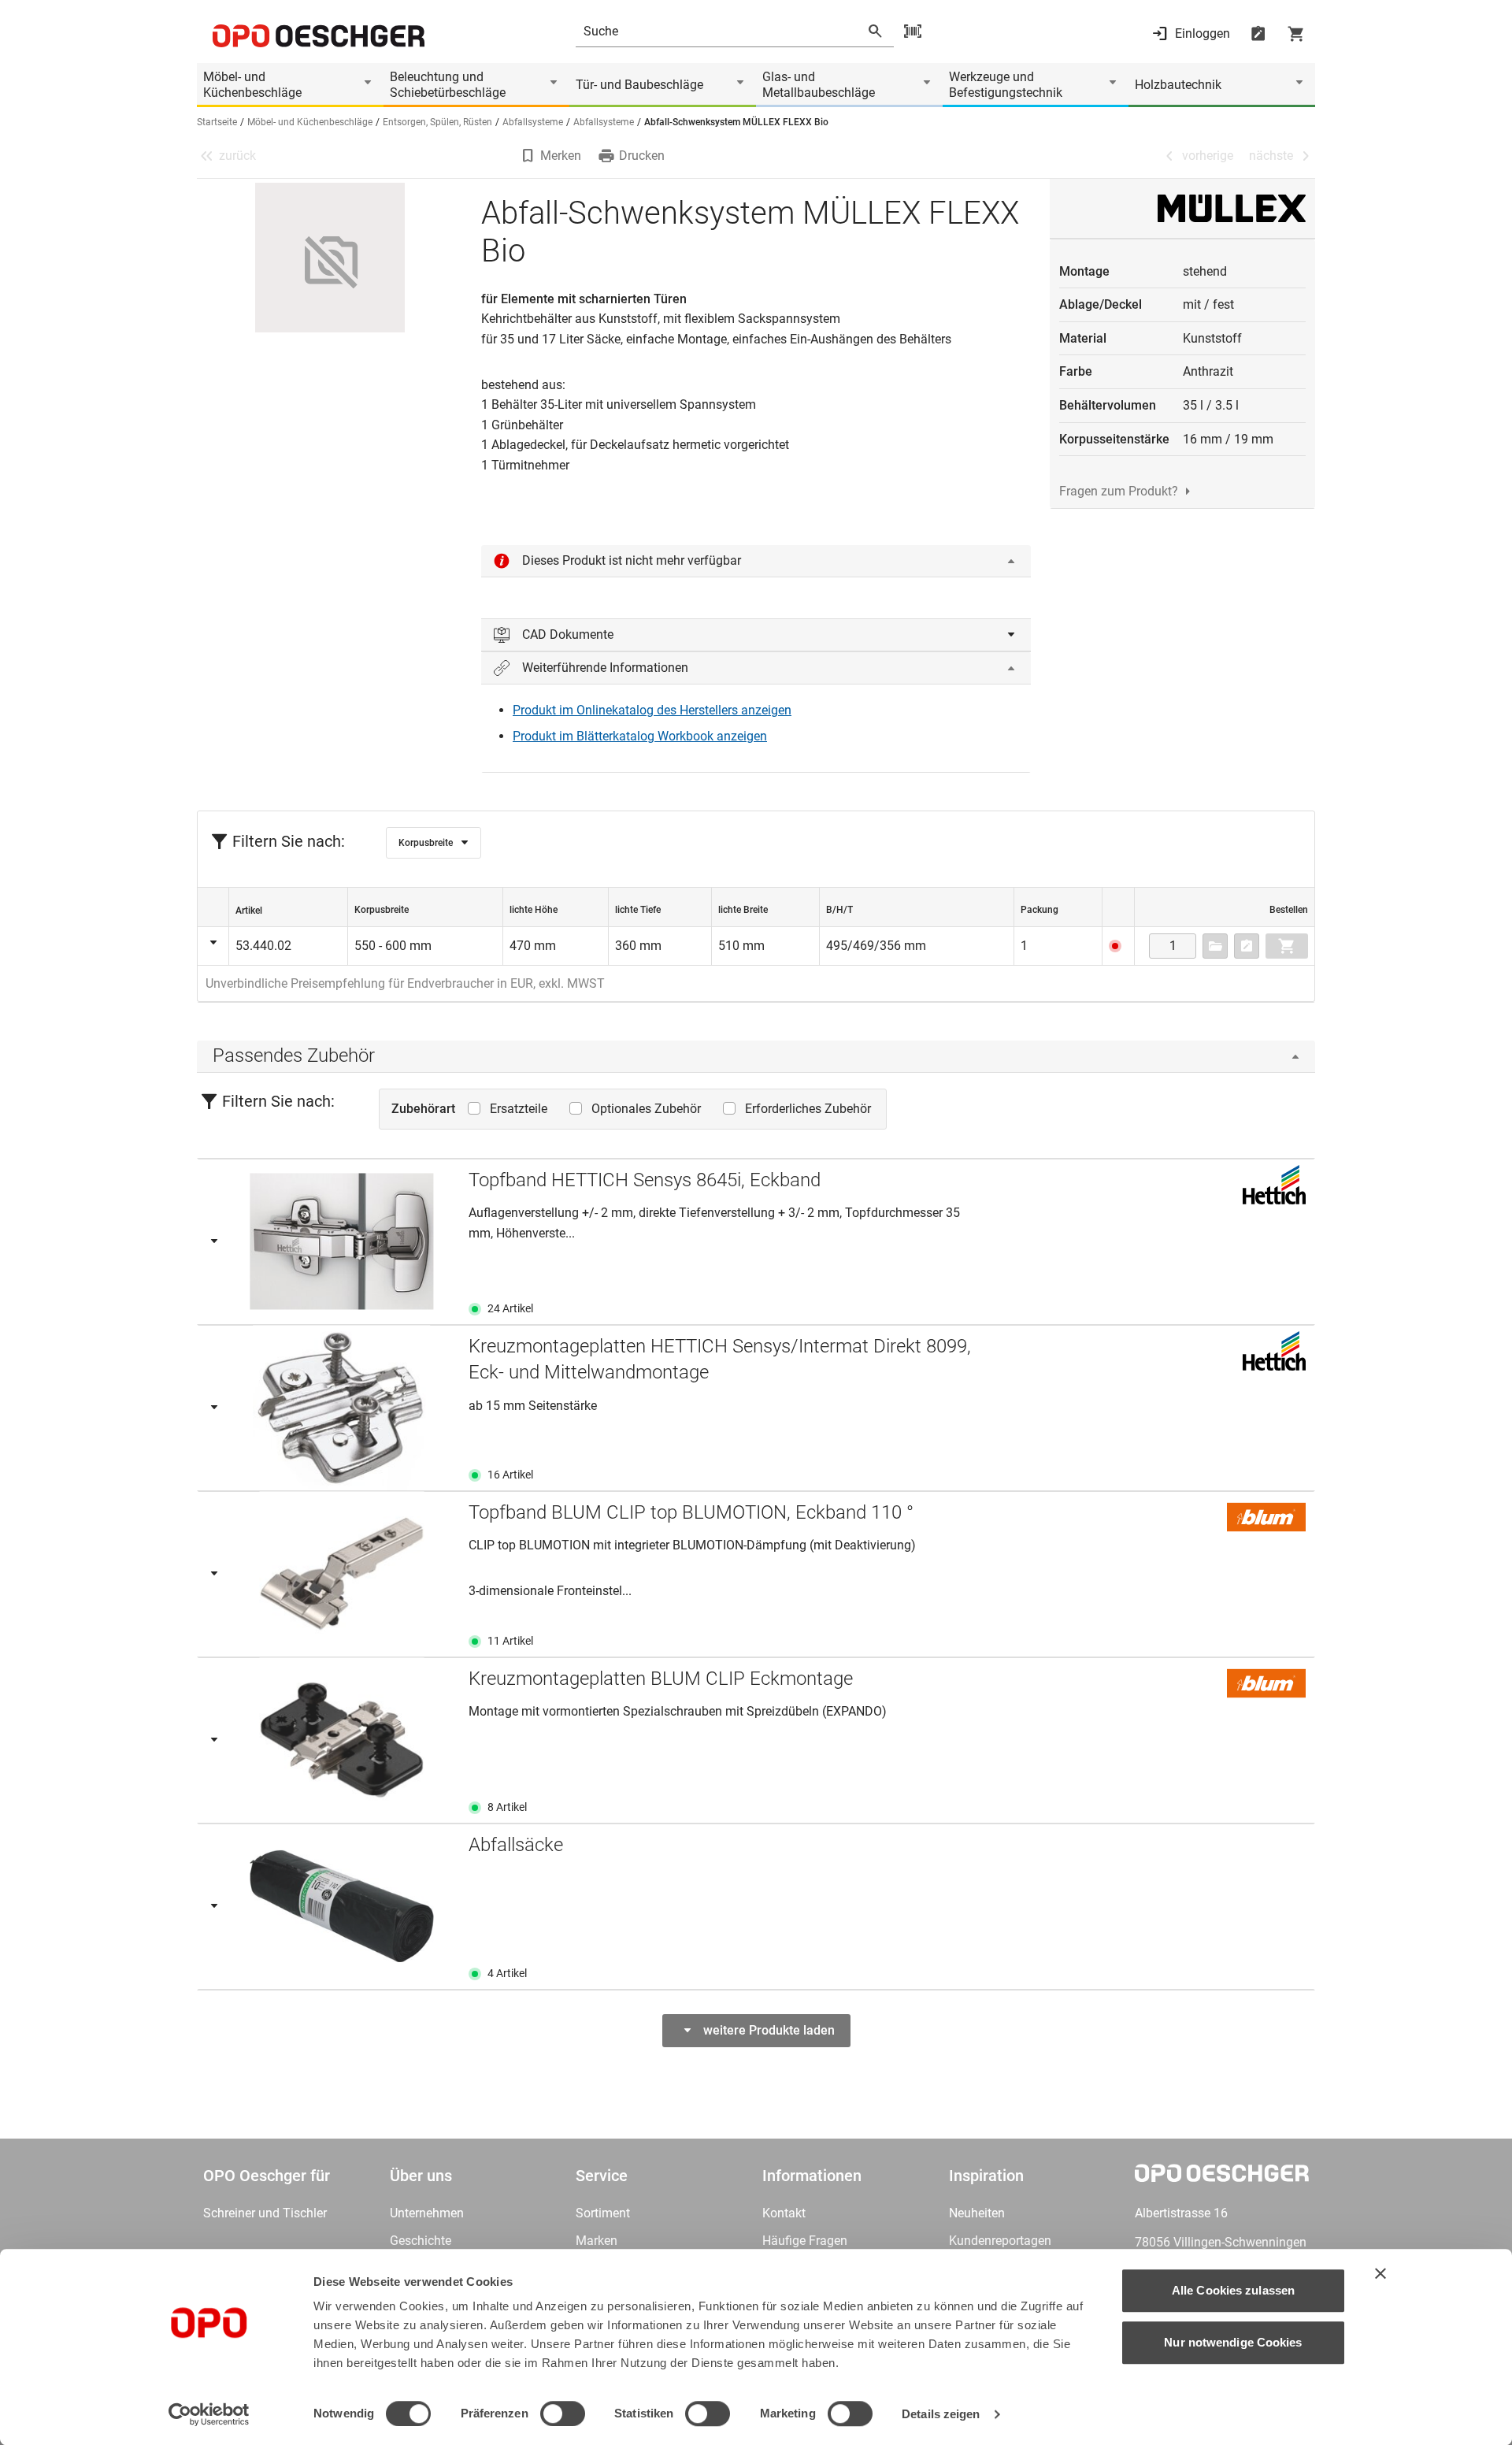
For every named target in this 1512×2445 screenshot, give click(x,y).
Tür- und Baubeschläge (639, 85)
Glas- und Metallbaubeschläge (819, 85)
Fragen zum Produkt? (1119, 491)
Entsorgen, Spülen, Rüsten (437, 122)
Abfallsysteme (533, 122)
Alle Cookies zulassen (1233, 2290)
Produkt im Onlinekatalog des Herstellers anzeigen (652, 710)
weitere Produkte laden (769, 2030)
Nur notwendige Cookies (1233, 2342)
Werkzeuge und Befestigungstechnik (1006, 85)
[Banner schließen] (1380, 2273)
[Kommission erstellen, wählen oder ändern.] (1215, 946)
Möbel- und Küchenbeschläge (252, 85)
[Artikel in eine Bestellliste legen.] (1247, 946)
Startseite (217, 122)
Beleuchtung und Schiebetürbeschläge (448, 85)
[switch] (563, 2413)
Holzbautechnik (1178, 85)
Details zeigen (941, 2414)
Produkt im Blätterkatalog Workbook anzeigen (640, 736)
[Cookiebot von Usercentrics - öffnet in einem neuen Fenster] (209, 2414)
